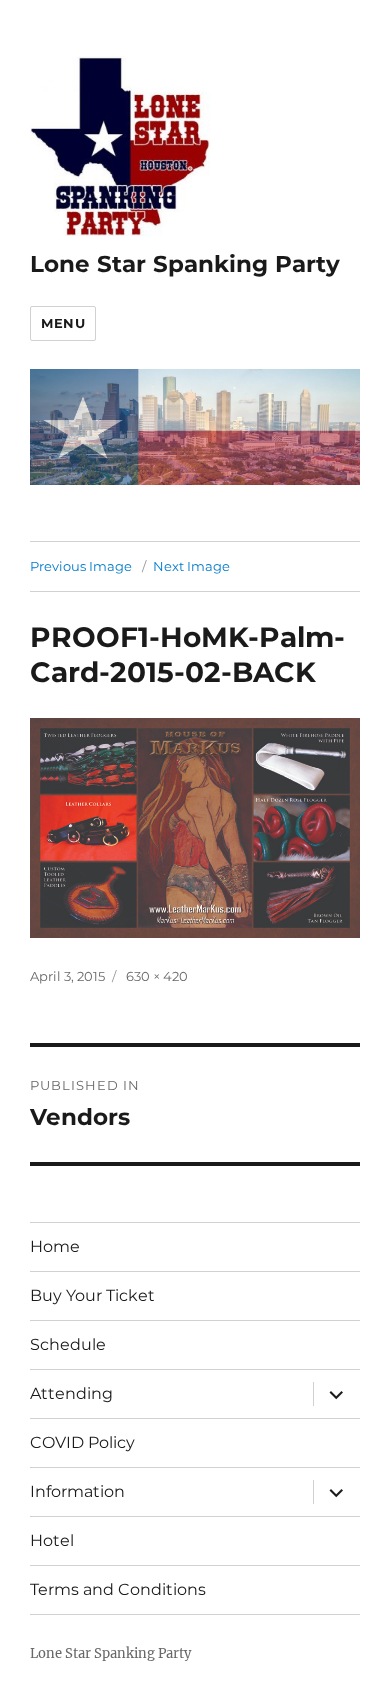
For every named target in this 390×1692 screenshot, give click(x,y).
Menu (63, 323)
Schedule (68, 1344)
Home (55, 1246)
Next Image (191, 566)
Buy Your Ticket (92, 1295)
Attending (71, 1393)
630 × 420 (157, 976)
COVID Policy (82, 1442)
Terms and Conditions (118, 1589)
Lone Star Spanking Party (185, 264)
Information (77, 1491)
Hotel (52, 1540)
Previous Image (81, 566)
